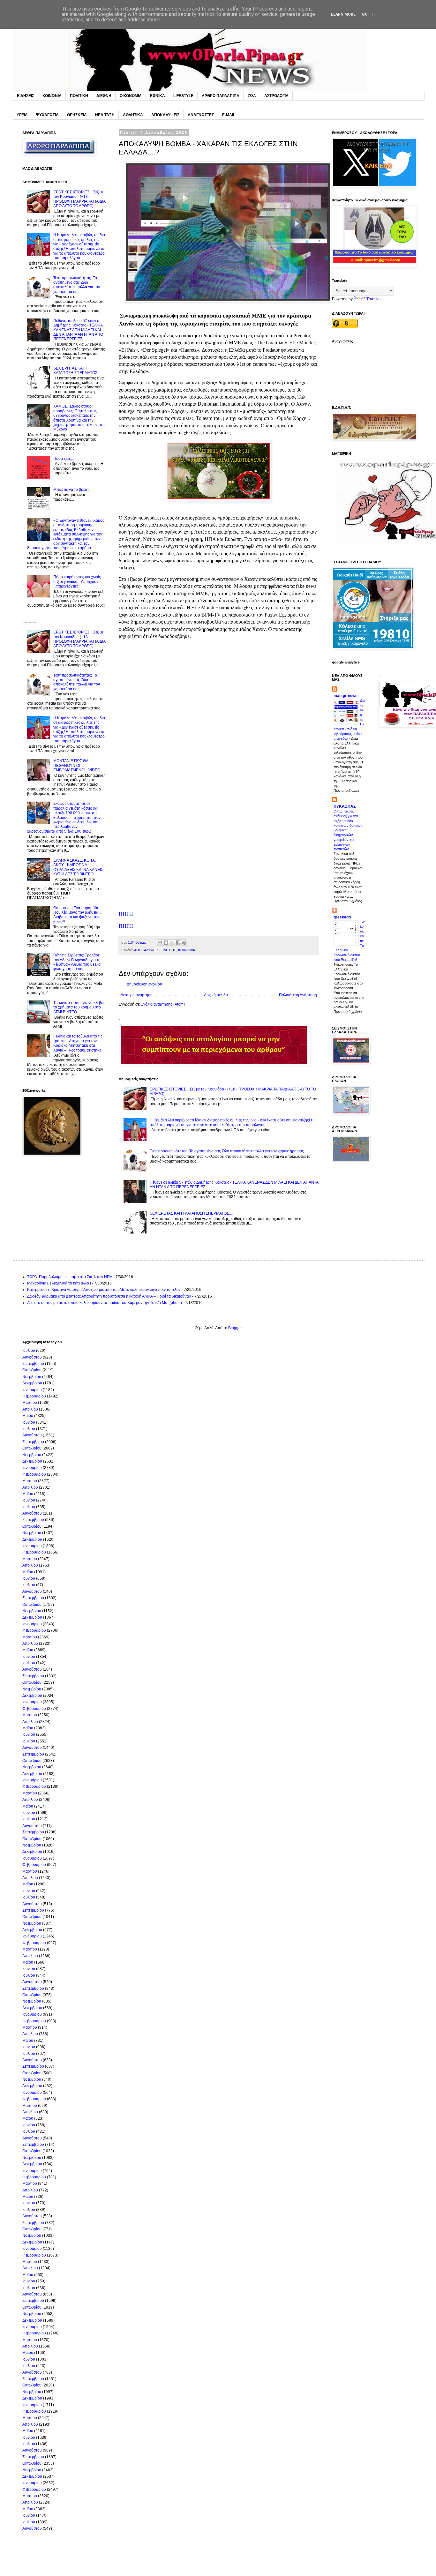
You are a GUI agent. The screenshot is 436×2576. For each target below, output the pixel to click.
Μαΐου (28, 1416)
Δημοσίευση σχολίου (144, 984)
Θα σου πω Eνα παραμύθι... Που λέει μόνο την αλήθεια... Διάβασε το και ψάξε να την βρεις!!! (77, 915)
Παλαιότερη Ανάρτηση (298, 995)
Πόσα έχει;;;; (64, 459)
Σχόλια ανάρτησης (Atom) (163, 1004)
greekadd (342, 917)
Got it (369, 14)
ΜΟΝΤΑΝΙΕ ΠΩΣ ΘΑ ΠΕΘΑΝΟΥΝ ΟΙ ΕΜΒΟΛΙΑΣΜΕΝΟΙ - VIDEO (77, 765)
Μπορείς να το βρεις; (71, 490)
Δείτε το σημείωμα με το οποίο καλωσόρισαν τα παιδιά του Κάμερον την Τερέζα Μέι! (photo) (105, 1303)
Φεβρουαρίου (34, 1396)
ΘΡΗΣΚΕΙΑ (77, 115)
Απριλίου (30, 1409)
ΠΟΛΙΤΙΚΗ (79, 96)
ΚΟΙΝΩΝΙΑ (52, 96)
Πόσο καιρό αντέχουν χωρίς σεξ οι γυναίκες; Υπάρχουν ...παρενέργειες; (77, 582)
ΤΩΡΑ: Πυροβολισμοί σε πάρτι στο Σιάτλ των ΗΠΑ (70, 1277)
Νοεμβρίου (32, 1377)
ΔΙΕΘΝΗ (104, 96)
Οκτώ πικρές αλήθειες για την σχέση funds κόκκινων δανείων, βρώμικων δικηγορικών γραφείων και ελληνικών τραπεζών (348, 830)
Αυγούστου (32, 1357)
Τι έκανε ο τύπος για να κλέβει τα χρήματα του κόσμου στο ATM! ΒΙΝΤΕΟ (79, 1007)
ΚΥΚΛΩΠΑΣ (345, 806)
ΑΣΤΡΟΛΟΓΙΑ (276, 96)
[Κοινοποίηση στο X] (172, 943)
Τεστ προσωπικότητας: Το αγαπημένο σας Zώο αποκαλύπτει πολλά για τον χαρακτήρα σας (227, 1151)
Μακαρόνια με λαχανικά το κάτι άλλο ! (59, 1283)
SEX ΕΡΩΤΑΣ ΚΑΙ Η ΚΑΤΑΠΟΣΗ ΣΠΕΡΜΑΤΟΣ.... (191, 1213)
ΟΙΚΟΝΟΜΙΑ (131, 96)
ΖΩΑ (252, 96)
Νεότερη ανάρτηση (136, 995)
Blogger (235, 1328)
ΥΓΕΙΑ (22, 115)
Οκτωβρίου (32, 1370)
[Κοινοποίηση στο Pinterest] (184, 943)
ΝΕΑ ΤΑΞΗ (105, 115)
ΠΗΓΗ (126, 914)
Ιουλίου (29, 1351)
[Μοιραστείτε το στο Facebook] (178, 943)
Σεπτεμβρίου (33, 1364)
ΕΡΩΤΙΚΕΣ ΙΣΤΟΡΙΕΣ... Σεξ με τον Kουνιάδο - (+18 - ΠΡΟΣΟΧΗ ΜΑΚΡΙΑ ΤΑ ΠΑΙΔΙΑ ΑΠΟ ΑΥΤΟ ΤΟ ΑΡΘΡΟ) (79, 199)
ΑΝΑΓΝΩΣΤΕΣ (201, 115)
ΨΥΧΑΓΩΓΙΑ (47, 115)
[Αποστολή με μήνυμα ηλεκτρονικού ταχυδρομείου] (160, 943)
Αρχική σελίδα (216, 995)
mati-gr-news (346, 696)
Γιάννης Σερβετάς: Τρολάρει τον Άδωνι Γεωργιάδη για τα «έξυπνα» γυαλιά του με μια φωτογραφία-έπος (77, 962)
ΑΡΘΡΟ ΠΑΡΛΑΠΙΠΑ (221, 96)
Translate (375, 299)
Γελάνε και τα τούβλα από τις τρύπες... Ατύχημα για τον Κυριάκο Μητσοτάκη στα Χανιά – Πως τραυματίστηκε (78, 1043)
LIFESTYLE (183, 96)
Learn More (343, 14)
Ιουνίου (29, 1422)
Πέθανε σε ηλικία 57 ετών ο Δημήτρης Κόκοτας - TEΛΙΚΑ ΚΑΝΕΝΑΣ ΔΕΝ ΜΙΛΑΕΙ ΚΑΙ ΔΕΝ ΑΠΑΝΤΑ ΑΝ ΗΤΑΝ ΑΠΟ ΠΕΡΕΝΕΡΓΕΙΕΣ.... (78, 330)
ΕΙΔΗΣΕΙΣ (26, 96)
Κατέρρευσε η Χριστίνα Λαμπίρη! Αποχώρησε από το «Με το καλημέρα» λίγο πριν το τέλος (104, 1290)
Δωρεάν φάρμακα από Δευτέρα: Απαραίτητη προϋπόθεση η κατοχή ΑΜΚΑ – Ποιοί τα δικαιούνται (109, 1296)
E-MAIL (229, 115)
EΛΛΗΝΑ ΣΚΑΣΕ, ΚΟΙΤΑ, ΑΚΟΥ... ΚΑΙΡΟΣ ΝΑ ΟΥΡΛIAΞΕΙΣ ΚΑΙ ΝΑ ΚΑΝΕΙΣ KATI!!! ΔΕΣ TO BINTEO (78, 867)
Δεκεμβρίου (32, 1383)
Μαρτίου (30, 1403)
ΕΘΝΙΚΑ (158, 96)
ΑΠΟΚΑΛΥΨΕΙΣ (165, 115)
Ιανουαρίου (32, 1390)
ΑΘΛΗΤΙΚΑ (133, 115)
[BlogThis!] (166, 943)
